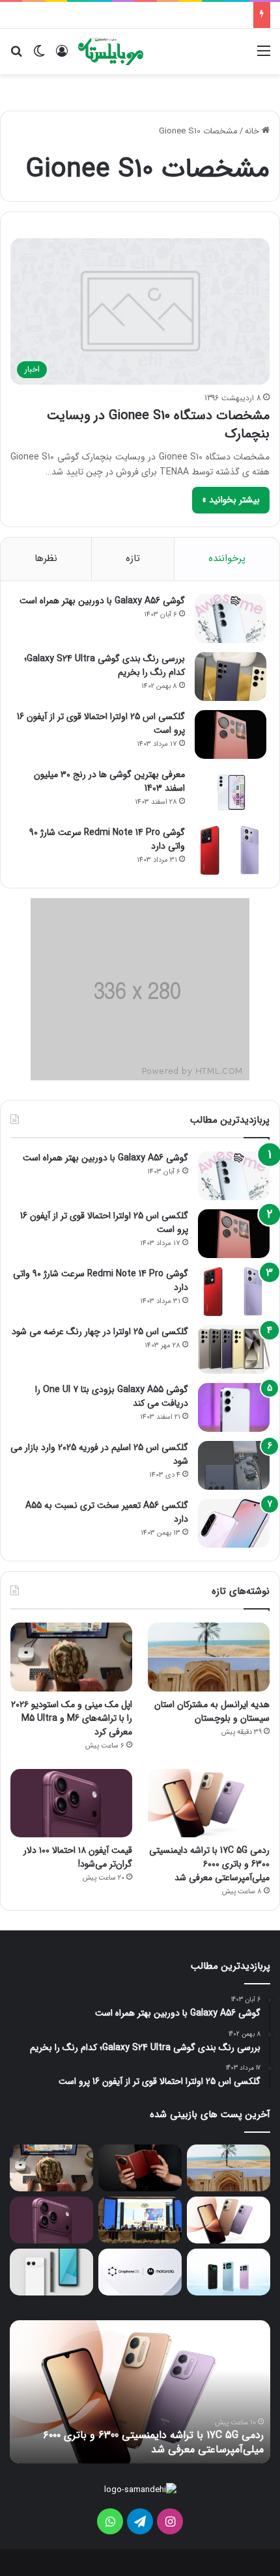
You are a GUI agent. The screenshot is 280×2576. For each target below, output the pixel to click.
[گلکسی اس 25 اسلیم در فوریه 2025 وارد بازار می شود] (234, 1465)
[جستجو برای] (16, 56)
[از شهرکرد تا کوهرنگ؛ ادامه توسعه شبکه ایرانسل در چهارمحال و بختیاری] (140, 2220)
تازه (133, 558)
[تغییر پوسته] (39, 56)
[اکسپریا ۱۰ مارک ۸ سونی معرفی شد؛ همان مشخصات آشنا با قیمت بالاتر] (51, 2272)
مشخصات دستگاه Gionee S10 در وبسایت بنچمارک (158, 425)
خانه (253, 131)
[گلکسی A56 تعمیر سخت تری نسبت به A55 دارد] (234, 1523)
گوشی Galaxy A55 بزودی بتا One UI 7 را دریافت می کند (112, 1396)
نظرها (46, 558)
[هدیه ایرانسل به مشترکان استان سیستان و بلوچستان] (209, 1657)
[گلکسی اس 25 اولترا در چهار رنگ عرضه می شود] (234, 1350)
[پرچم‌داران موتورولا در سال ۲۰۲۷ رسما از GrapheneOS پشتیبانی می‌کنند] (140, 2272)
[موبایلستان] (111, 51)
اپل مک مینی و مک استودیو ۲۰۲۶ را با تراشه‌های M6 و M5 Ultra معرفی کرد (72, 1718)
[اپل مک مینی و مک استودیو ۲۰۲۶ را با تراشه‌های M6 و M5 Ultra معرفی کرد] (71, 1657)
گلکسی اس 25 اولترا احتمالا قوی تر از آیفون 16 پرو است (101, 723)
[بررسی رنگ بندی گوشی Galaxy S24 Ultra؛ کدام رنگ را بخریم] (231, 677)
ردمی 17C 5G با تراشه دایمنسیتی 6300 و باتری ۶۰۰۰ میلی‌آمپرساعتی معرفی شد (209, 1864)
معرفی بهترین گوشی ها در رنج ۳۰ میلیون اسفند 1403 (109, 781)
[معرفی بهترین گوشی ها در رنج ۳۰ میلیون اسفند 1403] (231, 792)
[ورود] (62, 56)
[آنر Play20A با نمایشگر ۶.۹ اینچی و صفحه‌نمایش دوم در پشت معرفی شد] (229, 2272)
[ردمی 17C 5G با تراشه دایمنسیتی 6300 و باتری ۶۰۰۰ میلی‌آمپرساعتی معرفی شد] (209, 1803)
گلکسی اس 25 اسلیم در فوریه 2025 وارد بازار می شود (99, 1454)
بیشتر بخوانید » (231, 500)
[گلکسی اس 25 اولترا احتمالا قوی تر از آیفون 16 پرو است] (231, 734)
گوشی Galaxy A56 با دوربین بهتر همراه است (102, 601)
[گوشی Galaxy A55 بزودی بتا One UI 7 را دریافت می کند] (234, 1407)
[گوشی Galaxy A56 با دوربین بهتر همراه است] (231, 619)
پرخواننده (227, 558)
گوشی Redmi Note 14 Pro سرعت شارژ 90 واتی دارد (107, 839)
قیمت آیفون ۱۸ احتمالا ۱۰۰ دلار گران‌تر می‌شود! (78, 1857)
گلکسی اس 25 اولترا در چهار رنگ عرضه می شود (100, 1332)
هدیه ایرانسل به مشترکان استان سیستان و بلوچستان (212, 1711)
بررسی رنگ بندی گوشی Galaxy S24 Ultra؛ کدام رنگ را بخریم (105, 665)
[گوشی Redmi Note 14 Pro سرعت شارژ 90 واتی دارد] (231, 850)
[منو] (264, 56)
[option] (140, 2392)
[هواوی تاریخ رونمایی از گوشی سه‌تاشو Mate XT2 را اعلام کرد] (140, 2168)
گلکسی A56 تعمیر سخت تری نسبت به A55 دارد (107, 1512)
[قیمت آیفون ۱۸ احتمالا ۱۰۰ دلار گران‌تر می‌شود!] (71, 1803)
